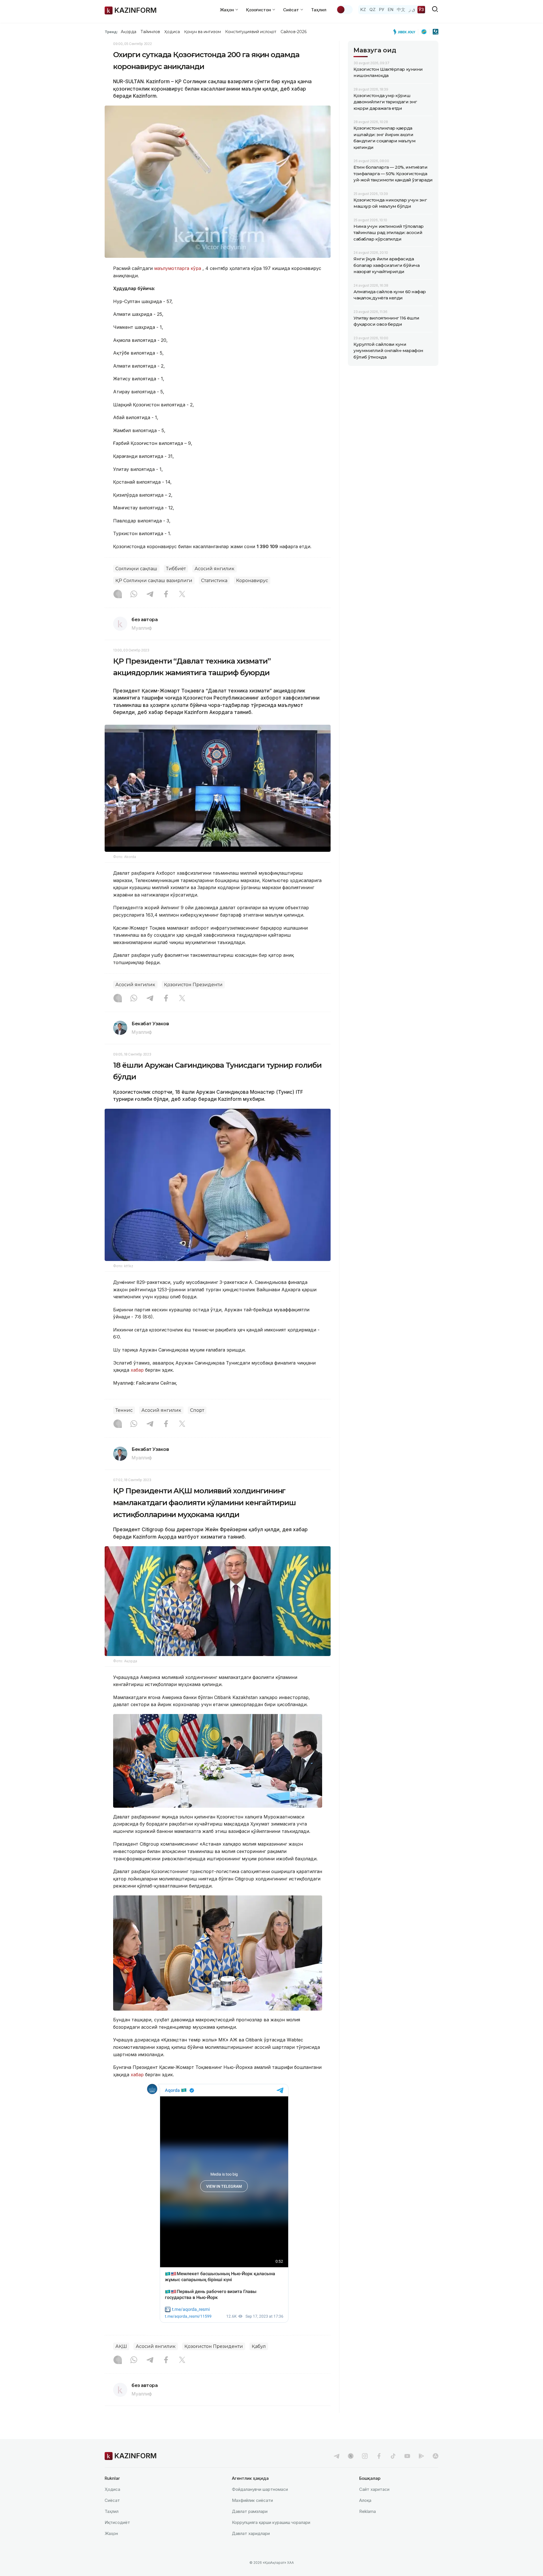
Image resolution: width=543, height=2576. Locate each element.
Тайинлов (150, 32)
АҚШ (121, 2346)
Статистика (214, 581)
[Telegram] (150, 595)
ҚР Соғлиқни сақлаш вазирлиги (154, 581)
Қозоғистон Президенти (193, 985)
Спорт (197, 1410)
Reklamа (368, 2511)
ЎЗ (421, 9)
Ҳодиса (172, 32)
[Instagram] (118, 595)
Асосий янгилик (215, 569)
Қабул (259, 2346)
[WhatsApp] (134, 595)
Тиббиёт (176, 569)
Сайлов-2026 (294, 32)
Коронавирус (252, 581)
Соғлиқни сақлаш (136, 569)
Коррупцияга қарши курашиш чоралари (271, 2522)
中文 (401, 9)
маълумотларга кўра (178, 268)
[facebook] (379, 2456)
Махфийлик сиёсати (252, 2500)
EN (391, 9)
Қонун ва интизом (202, 32)
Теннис (124, 1410)
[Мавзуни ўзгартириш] (344, 10)
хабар (136, 1370)
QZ (372, 9)
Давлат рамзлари (250, 2511)
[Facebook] (166, 595)
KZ (363, 9)
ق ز (412, 9)
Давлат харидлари (251, 2533)
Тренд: (111, 32)
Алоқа (365, 2500)
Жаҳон (111, 2533)
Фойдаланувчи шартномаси (260, 2489)
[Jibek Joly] (406, 32)
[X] (182, 595)
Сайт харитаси (374, 2489)
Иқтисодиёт (117, 2522)
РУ (382, 9)
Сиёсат (112, 2500)
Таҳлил (319, 10)
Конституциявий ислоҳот (251, 32)
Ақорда (128, 32)
